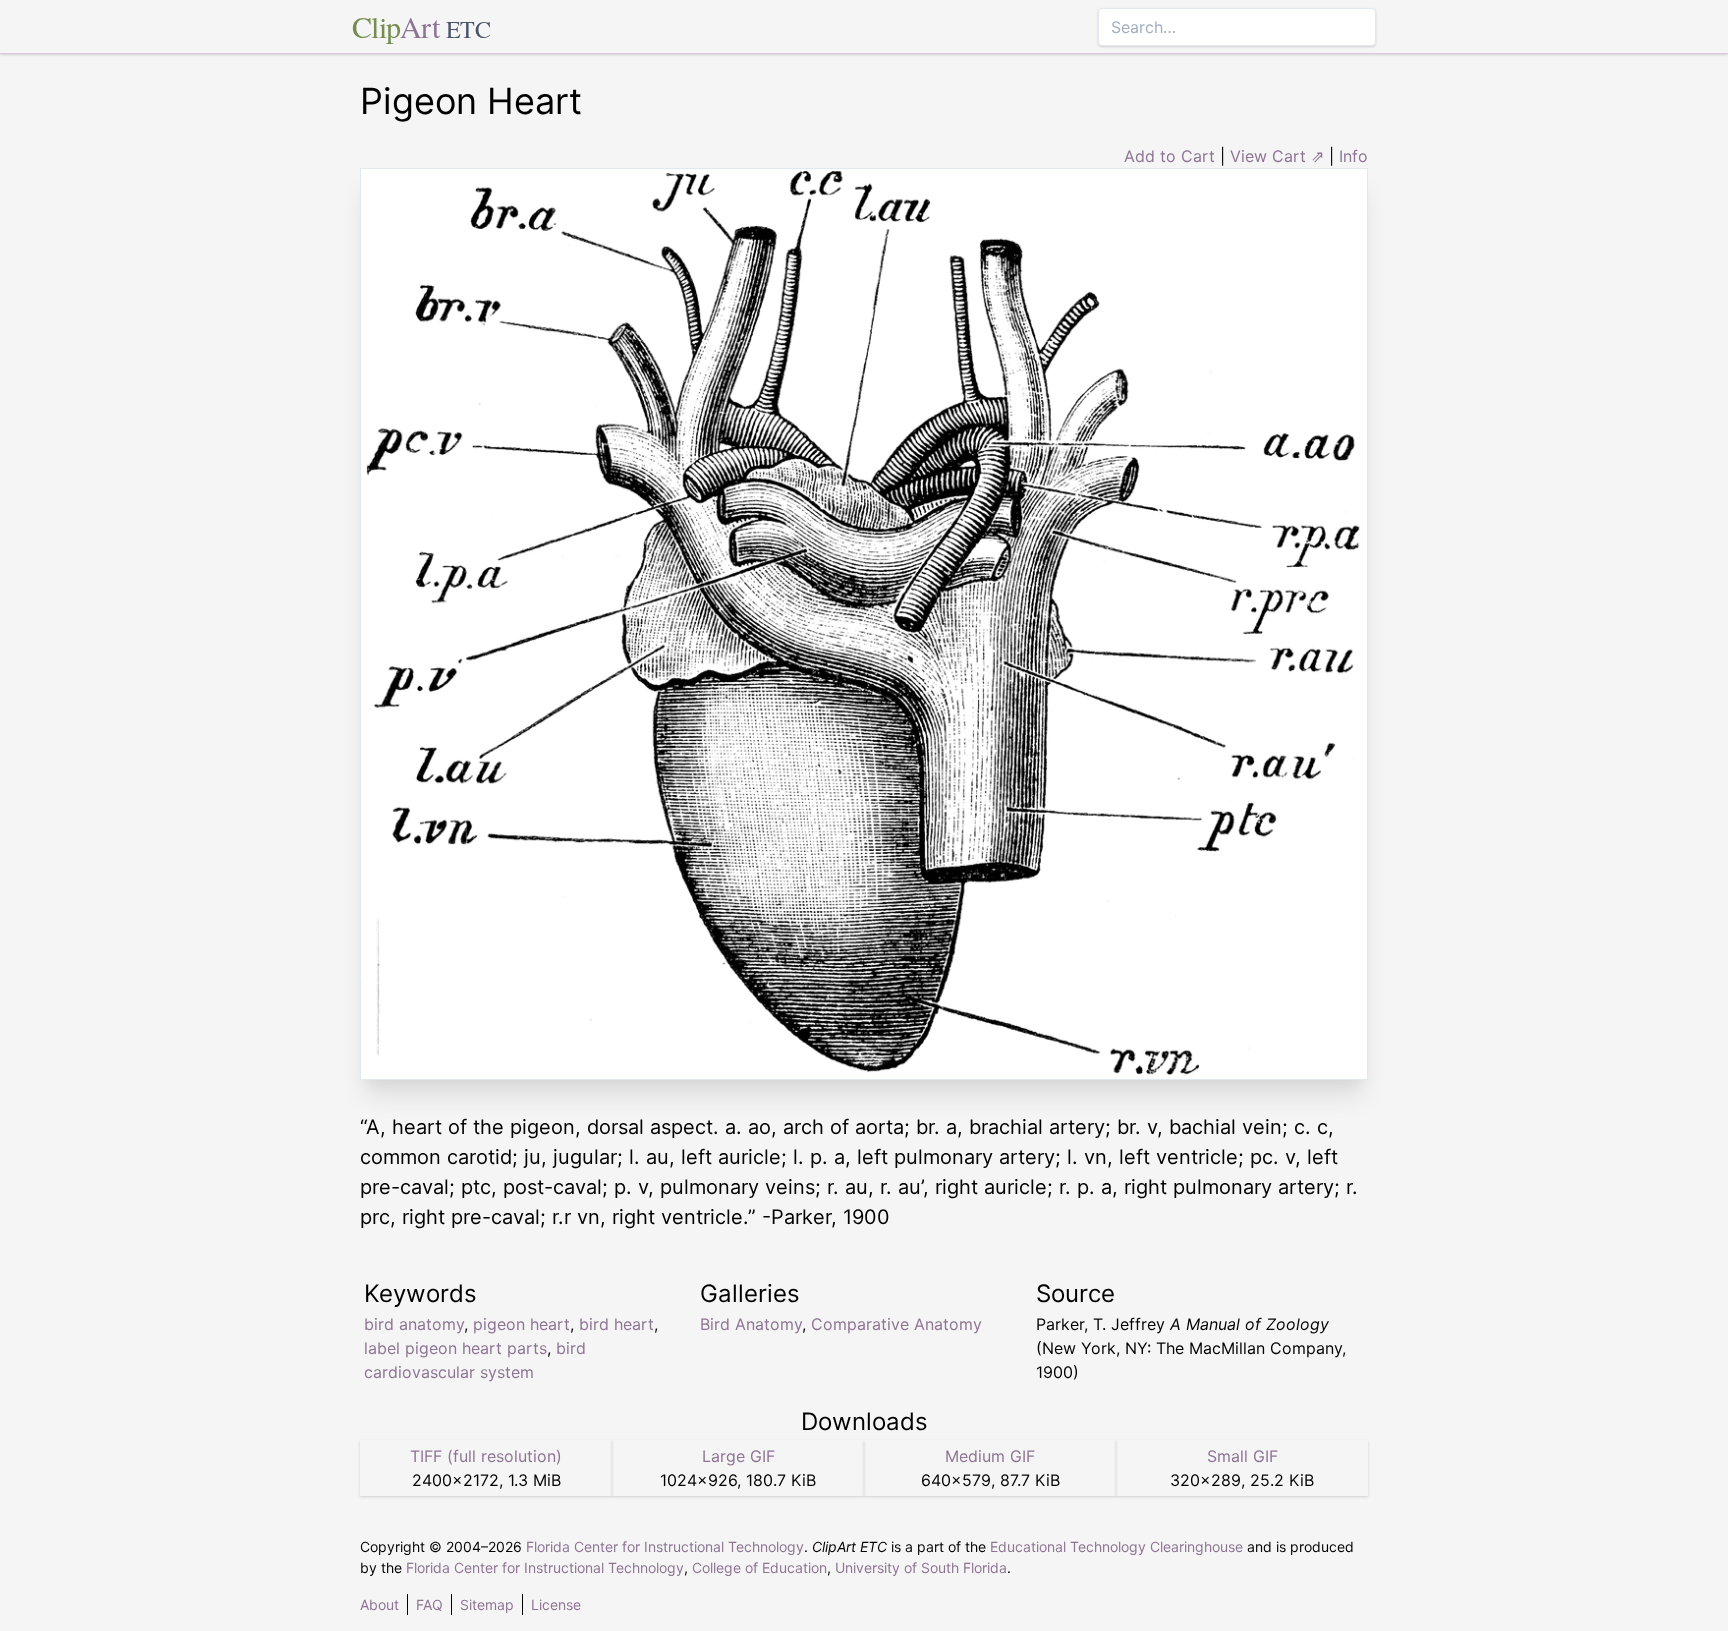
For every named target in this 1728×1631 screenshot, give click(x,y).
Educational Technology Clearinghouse (1116, 1546)
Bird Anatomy (751, 1324)
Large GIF (738, 1456)
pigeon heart (521, 1324)
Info (1353, 156)
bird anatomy (414, 1324)
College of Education (759, 1567)
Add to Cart (1169, 156)
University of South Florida (921, 1567)
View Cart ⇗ (1277, 156)
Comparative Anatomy (896, 1324)
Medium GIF (990, 1456)
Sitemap (487, 1604)
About (379, 1604)
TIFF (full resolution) (486, 1456)
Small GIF (1242, 1456)
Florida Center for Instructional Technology (665, 1546)
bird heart (616, 1324)
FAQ (429, 1604)
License (556, 1604)
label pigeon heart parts (455, 1348)
